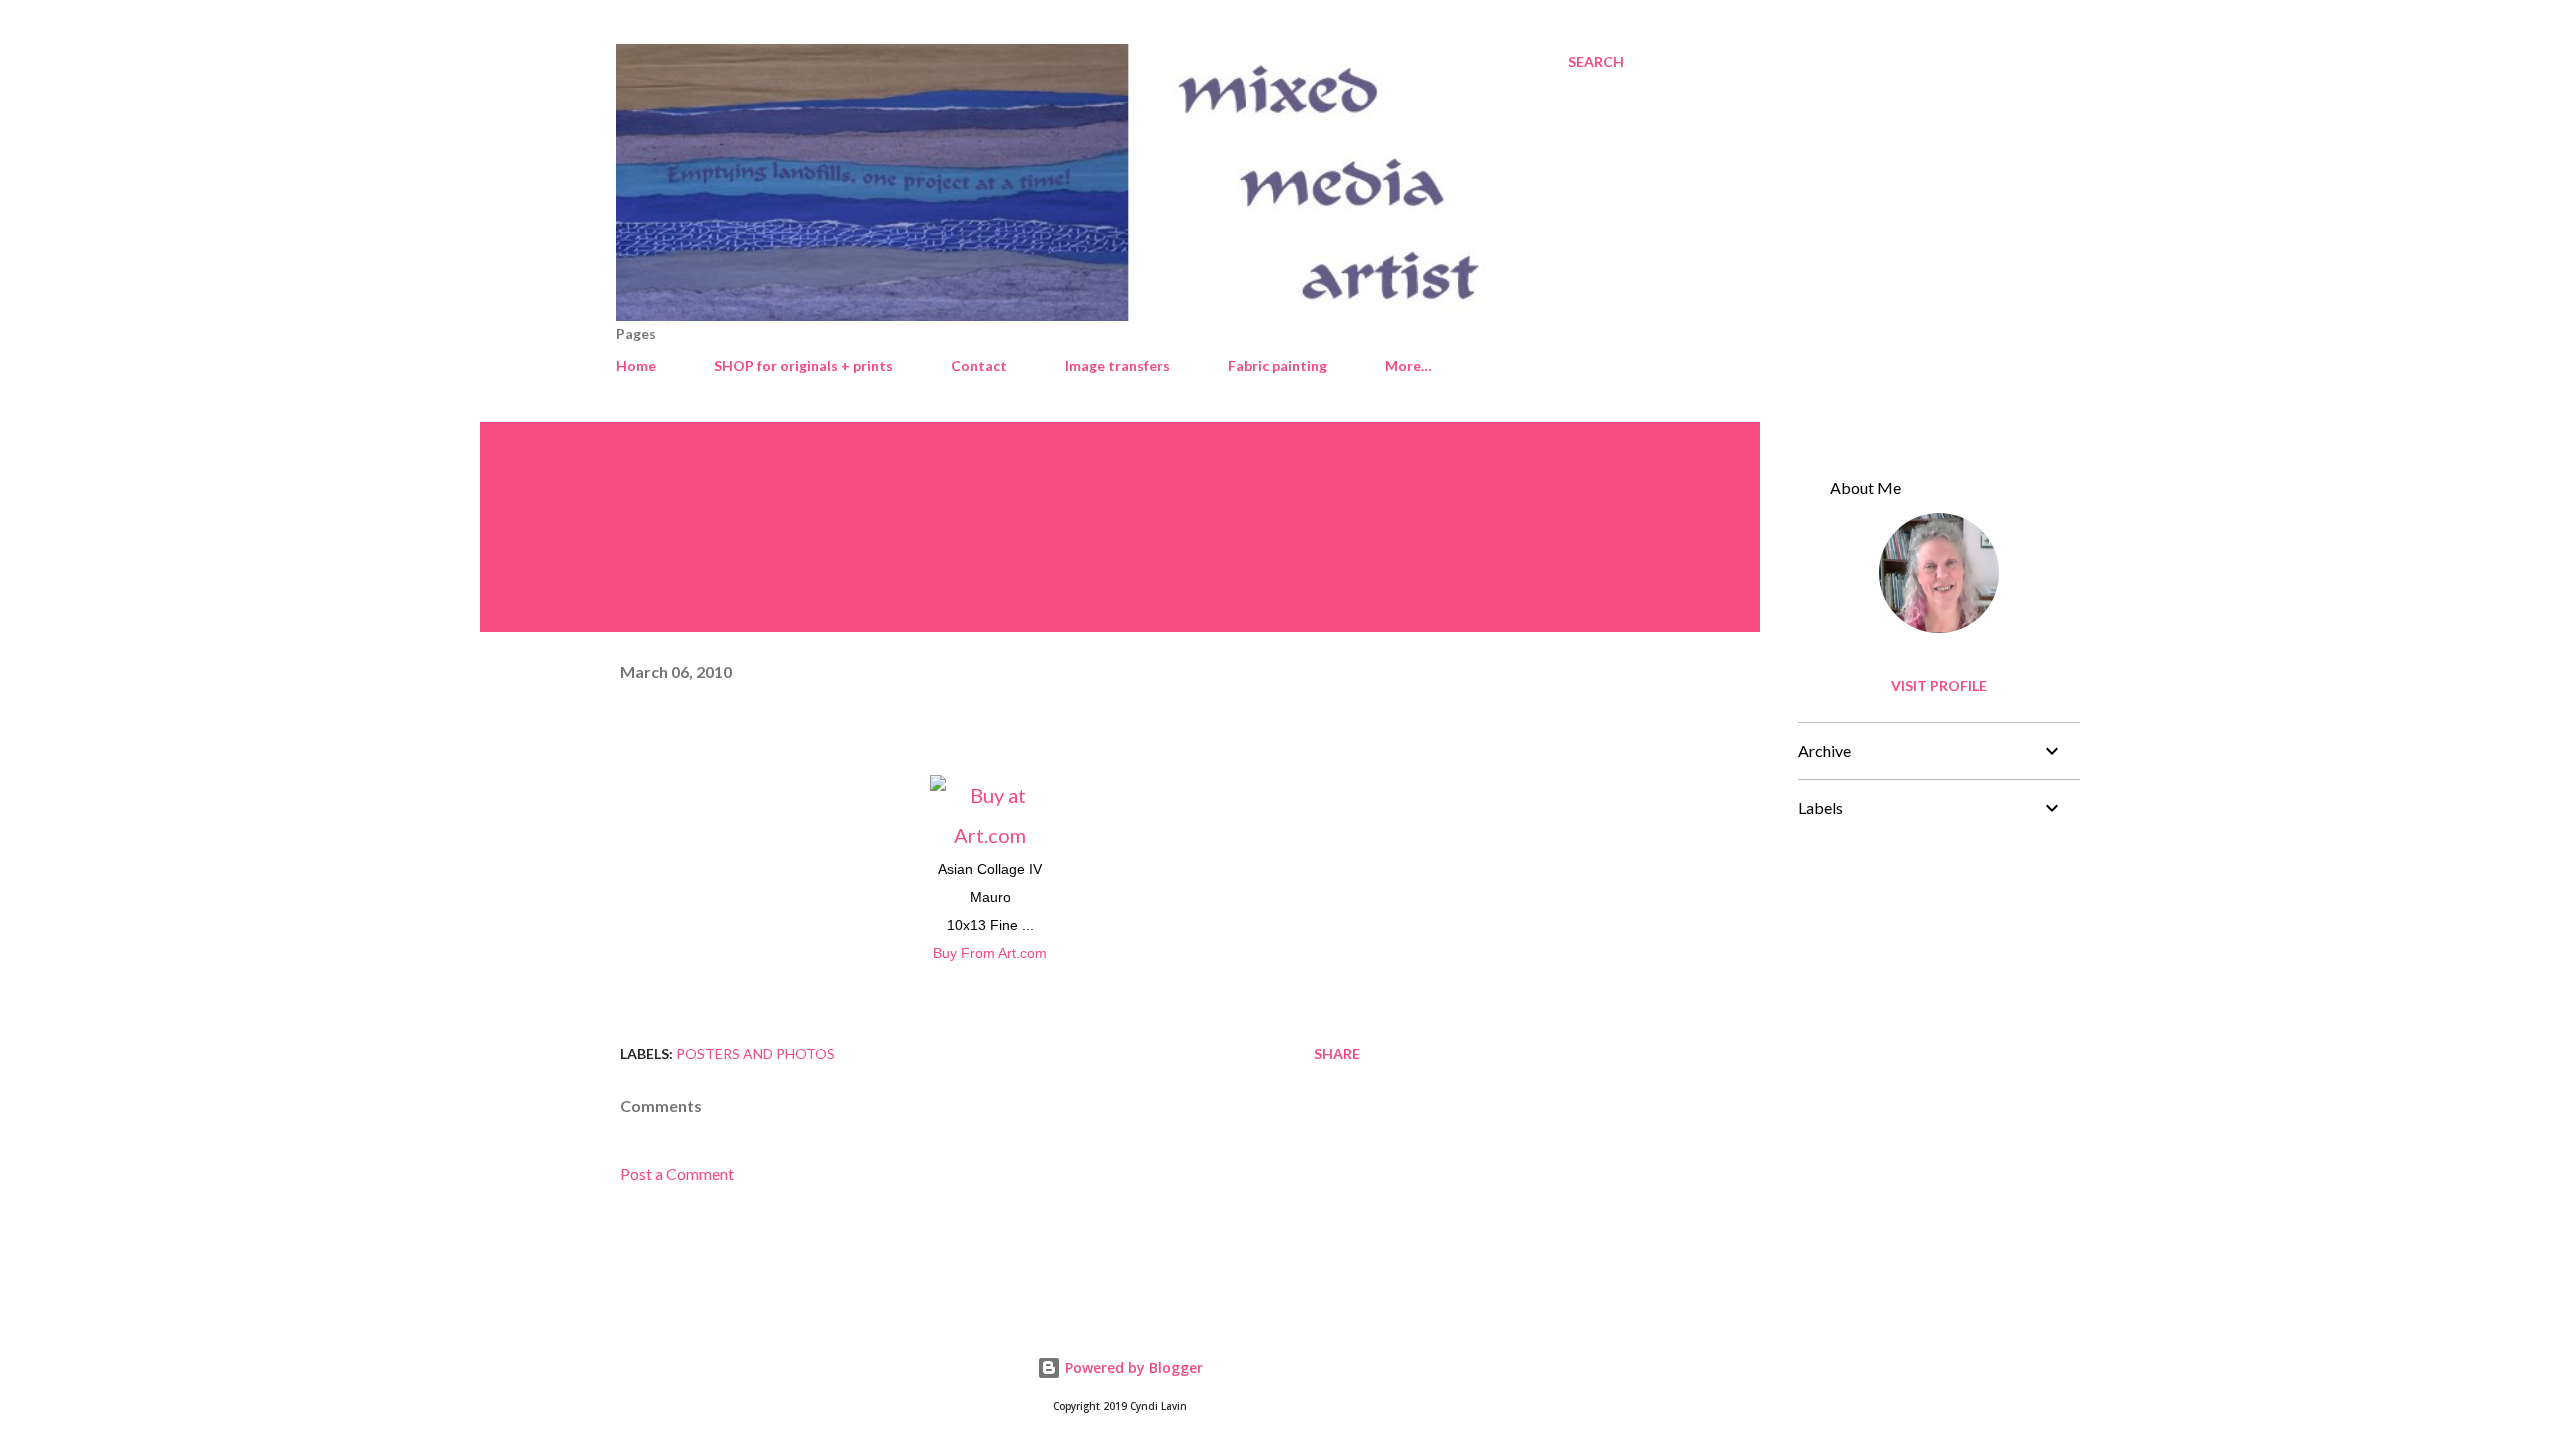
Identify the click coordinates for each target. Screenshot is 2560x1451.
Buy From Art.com (990, 953)
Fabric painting (1277, 365)
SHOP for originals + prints (803, 365)
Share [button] (1337, 1053)
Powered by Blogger (1132, 1367)
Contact (979, 365)
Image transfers (1117, 365)
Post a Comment (677, 1173)
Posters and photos (755, 1053)
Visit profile (1939, 685)
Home (636, 365)
